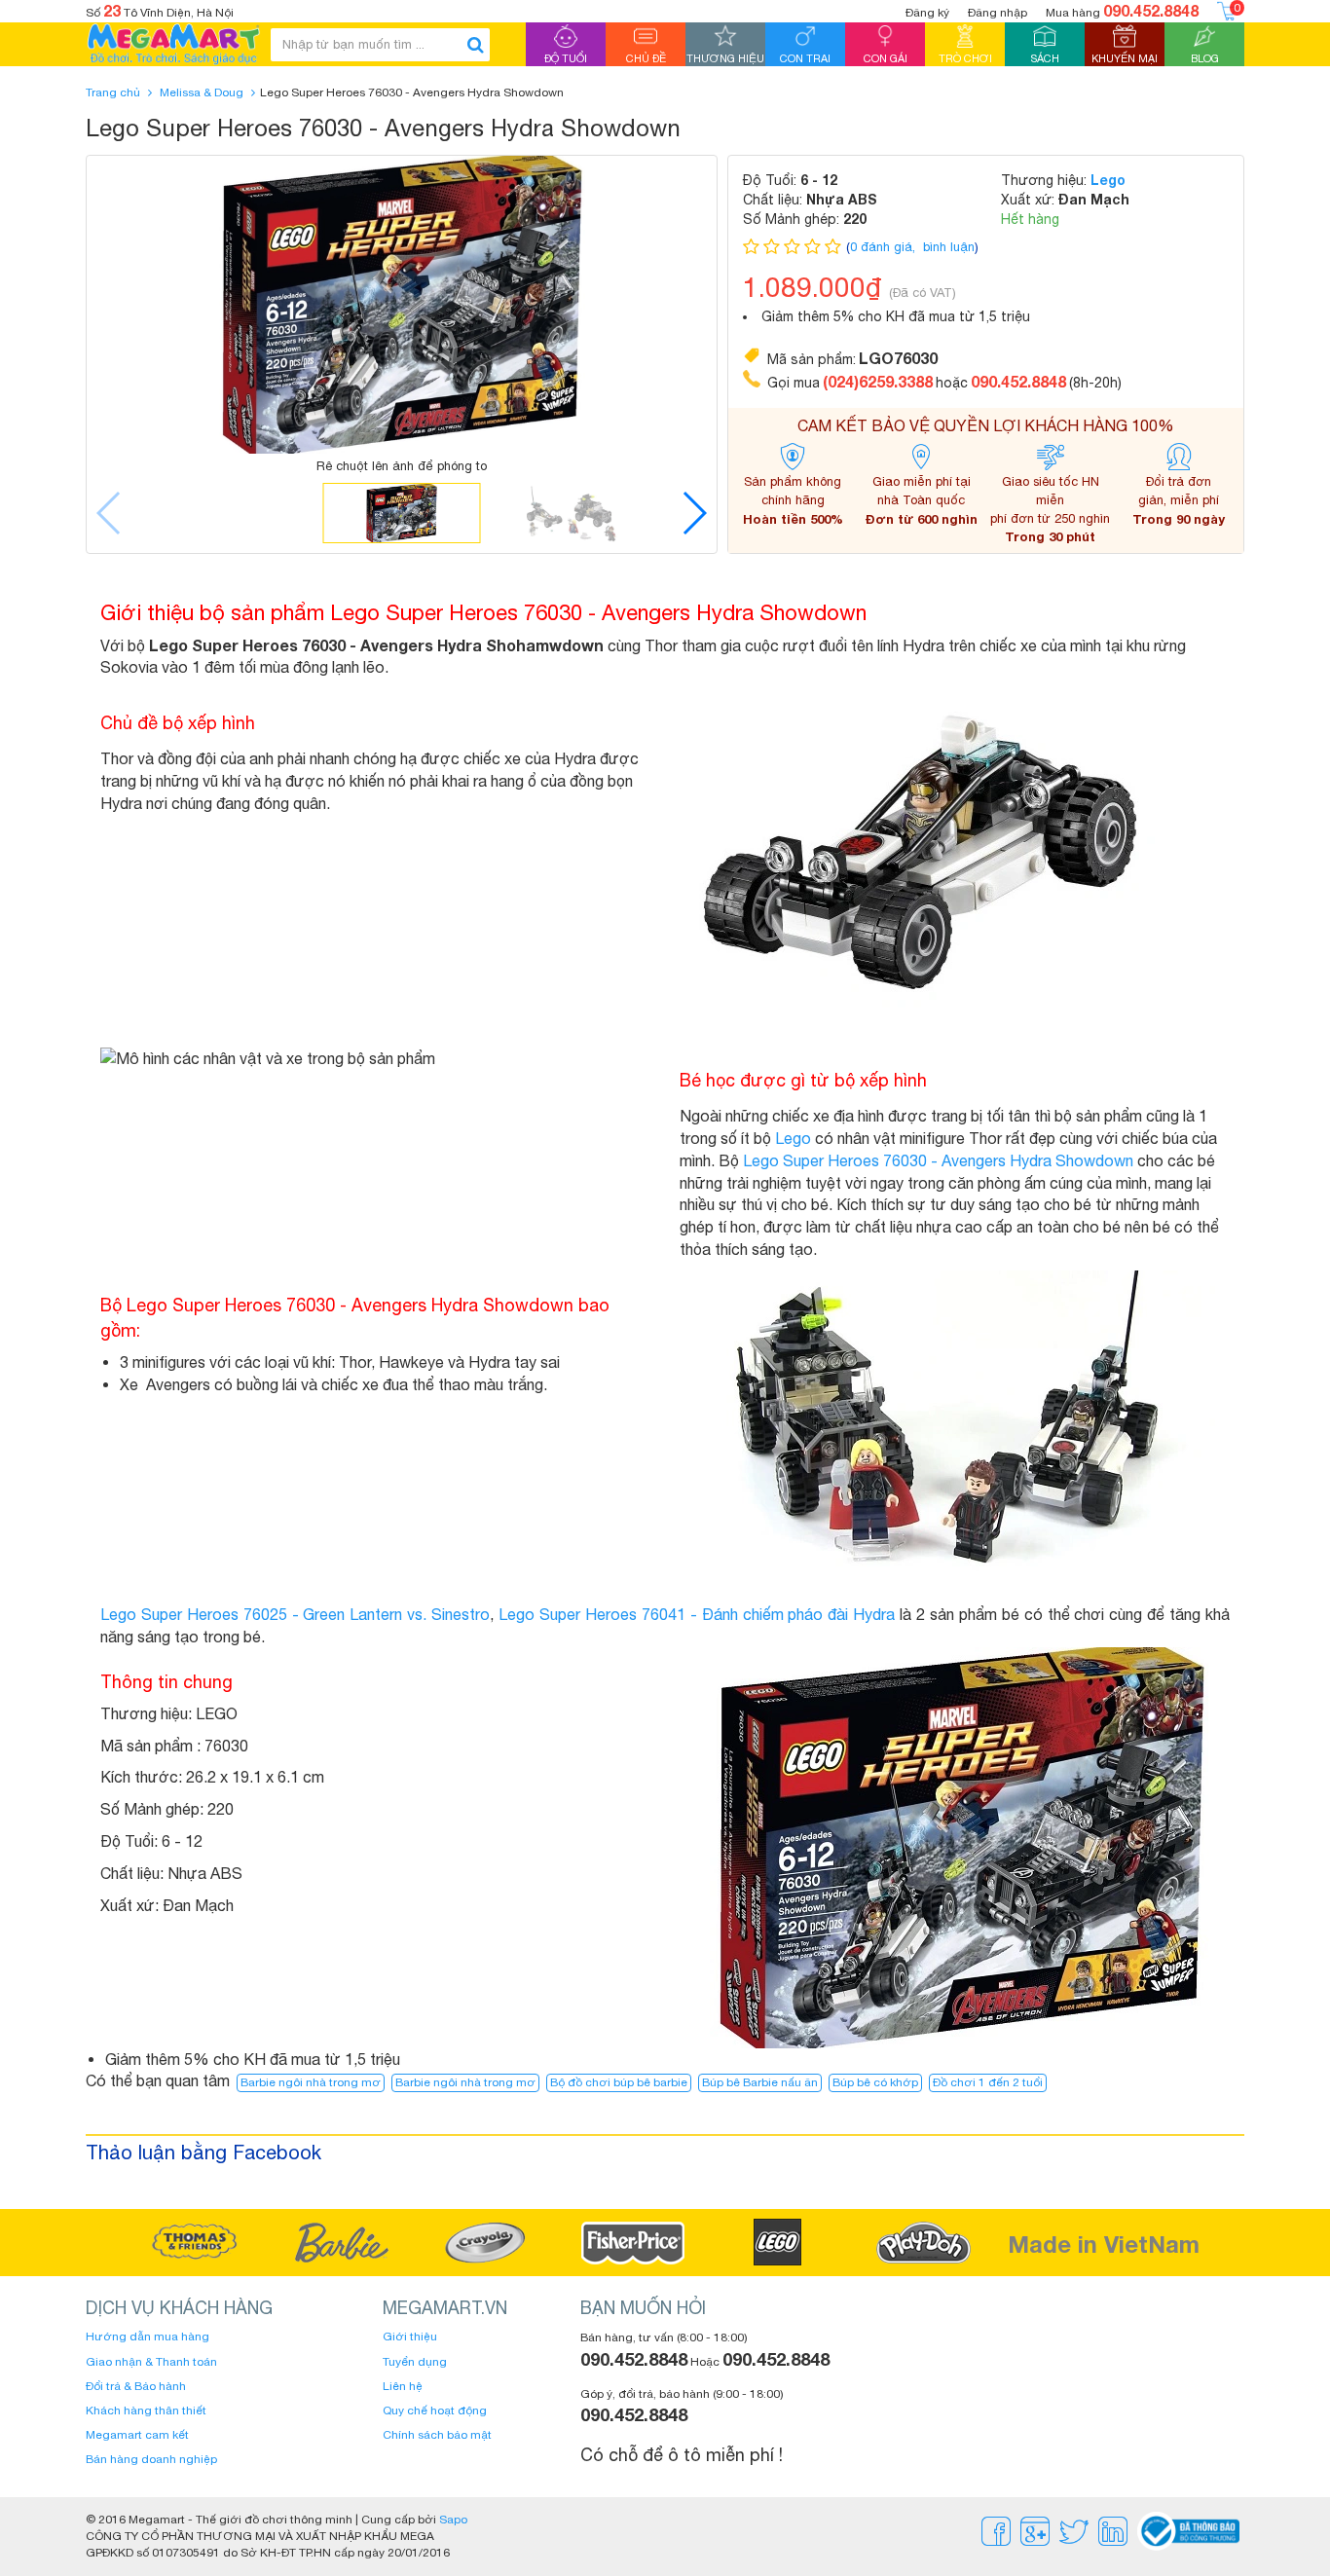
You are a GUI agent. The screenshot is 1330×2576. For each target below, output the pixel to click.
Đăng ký (927, 13)
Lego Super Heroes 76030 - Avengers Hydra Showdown (938, 1160)
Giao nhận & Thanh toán (151, 2362)
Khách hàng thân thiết (146, 2410)
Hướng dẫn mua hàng (148, 2337)
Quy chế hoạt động (435, 2410)
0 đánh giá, (885, 247)
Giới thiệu (410, 2337)
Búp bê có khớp (875, 2082)
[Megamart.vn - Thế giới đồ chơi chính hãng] (173, 44)
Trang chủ (113, 92)
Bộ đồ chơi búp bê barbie (619, 2082)
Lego (1108, 180)
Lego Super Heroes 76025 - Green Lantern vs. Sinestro (295, 1614)
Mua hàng (1122, 10)
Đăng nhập (997, 13)
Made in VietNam (1104, 2244)
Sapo (453, 2520)
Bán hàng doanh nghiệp (151, 2459)
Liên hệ (403, 2386)
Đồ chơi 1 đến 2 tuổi (988, 2082)
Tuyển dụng (415, 2362)
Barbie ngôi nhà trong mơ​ (465, 2082)
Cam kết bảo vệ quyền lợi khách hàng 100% (986, 425)
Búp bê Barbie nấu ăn (760, 2082)
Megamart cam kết (137, 2435)
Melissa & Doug (202, 92)
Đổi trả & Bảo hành (136, 2386)
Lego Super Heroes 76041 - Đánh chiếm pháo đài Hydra (697, 1614)
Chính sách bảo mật (437, 2435)
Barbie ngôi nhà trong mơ (311, 2082)
